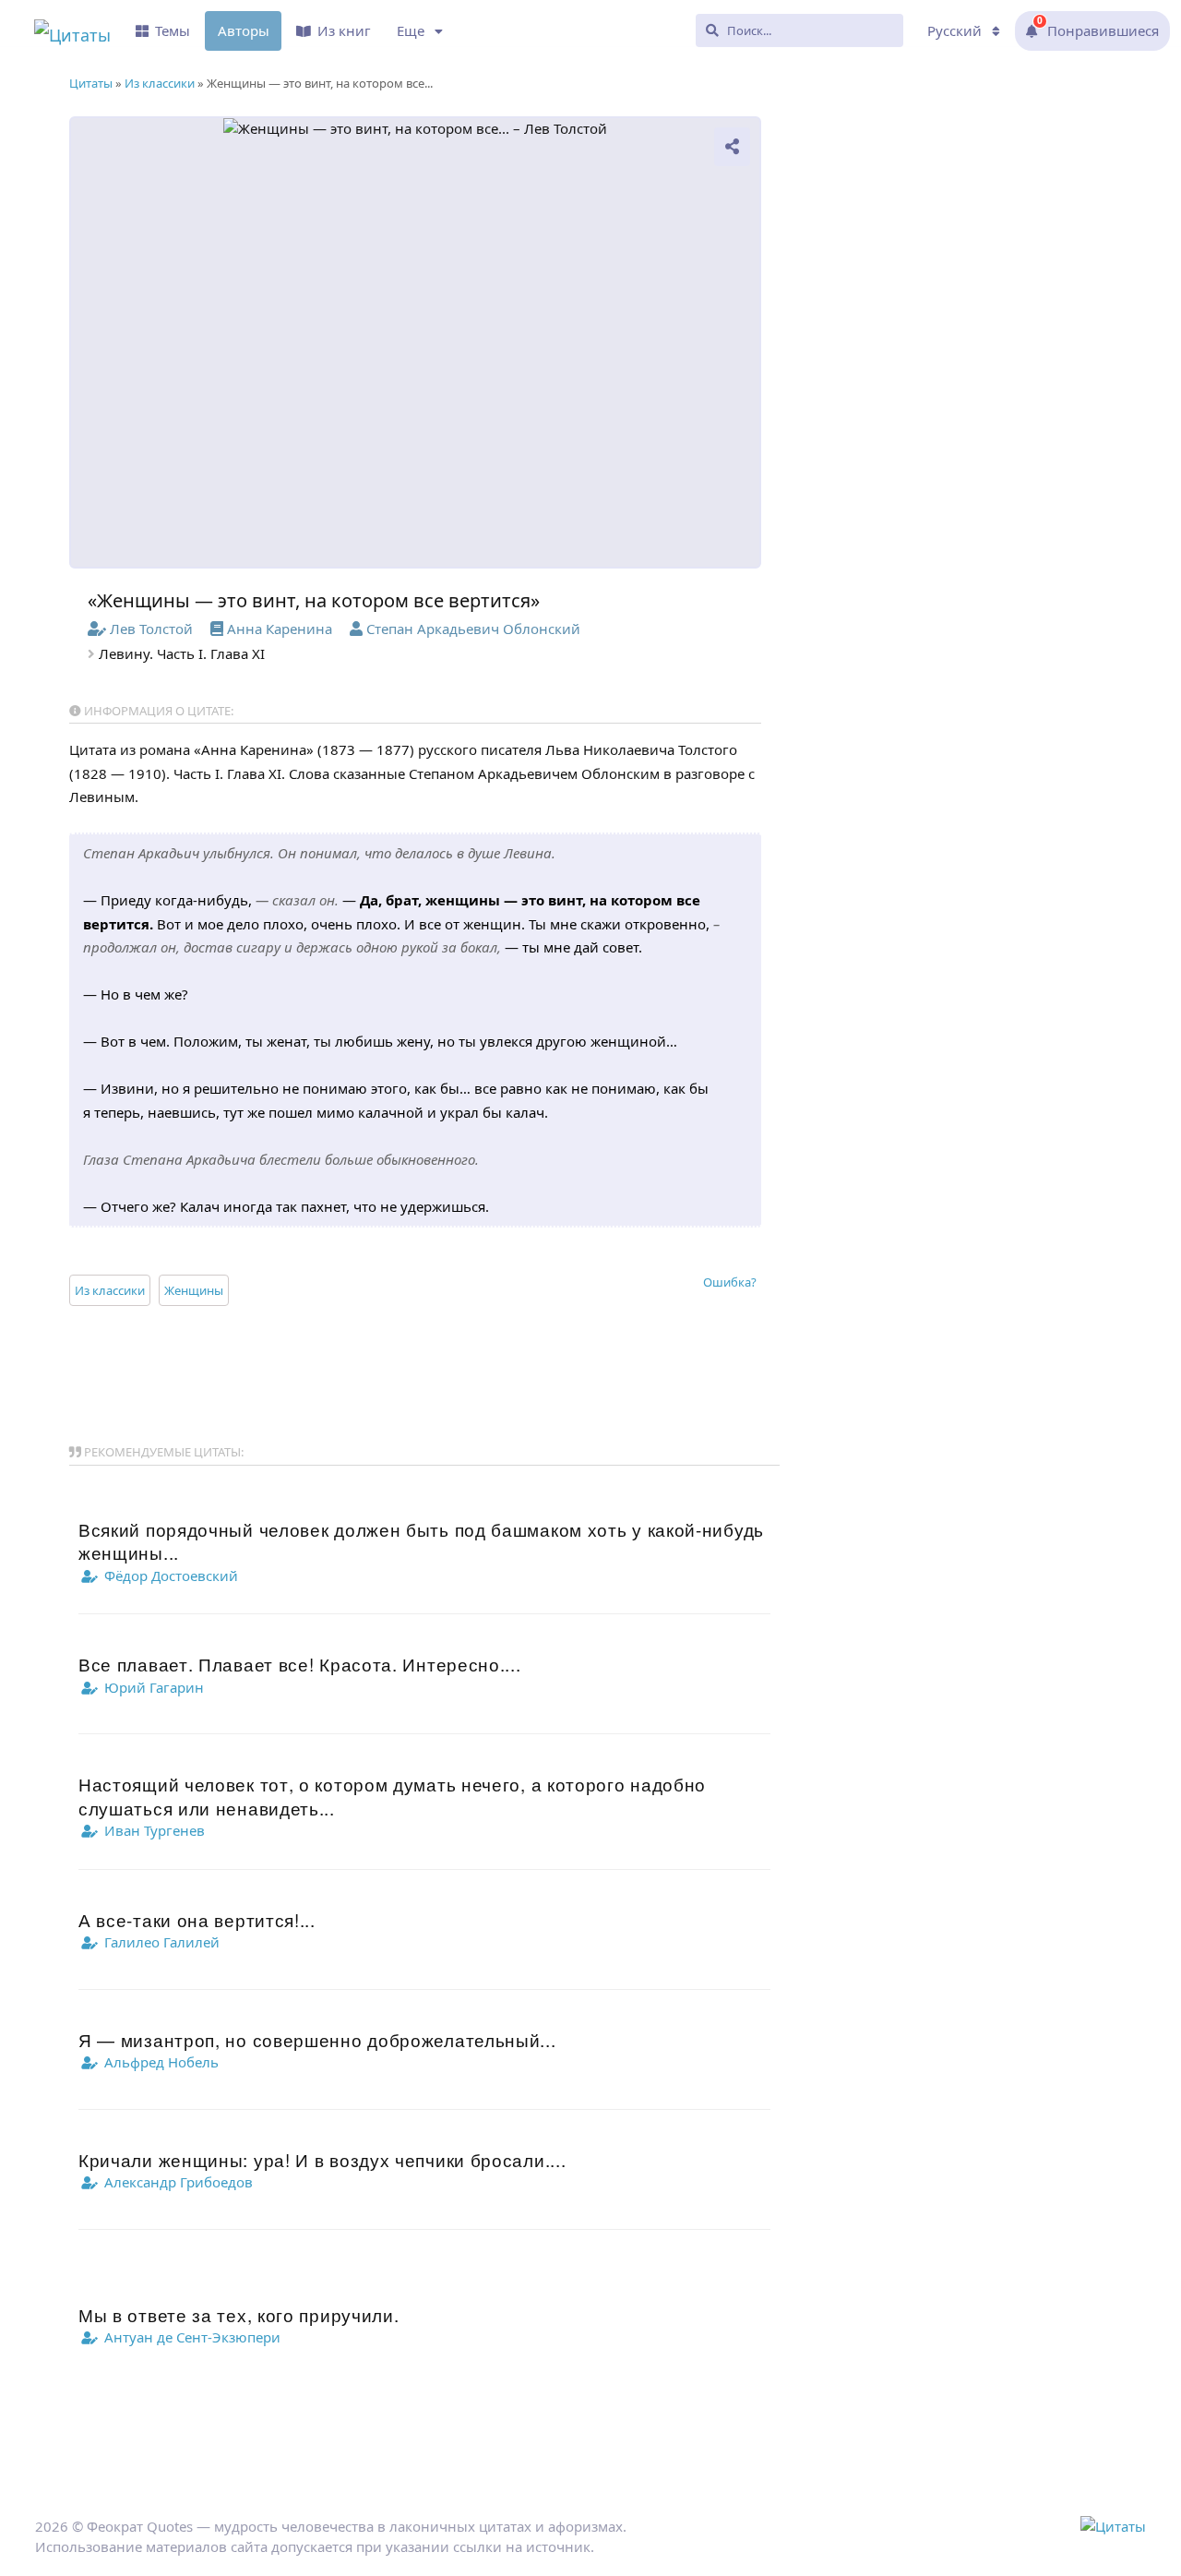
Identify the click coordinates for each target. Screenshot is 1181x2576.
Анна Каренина (280, 629)
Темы (173, 30)
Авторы (244, 30)
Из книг (344, 30)
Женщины (194, 1290)
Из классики (110, 1290)
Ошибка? (730, 1282)
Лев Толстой (151, 629)
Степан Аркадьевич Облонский (473, 629)
